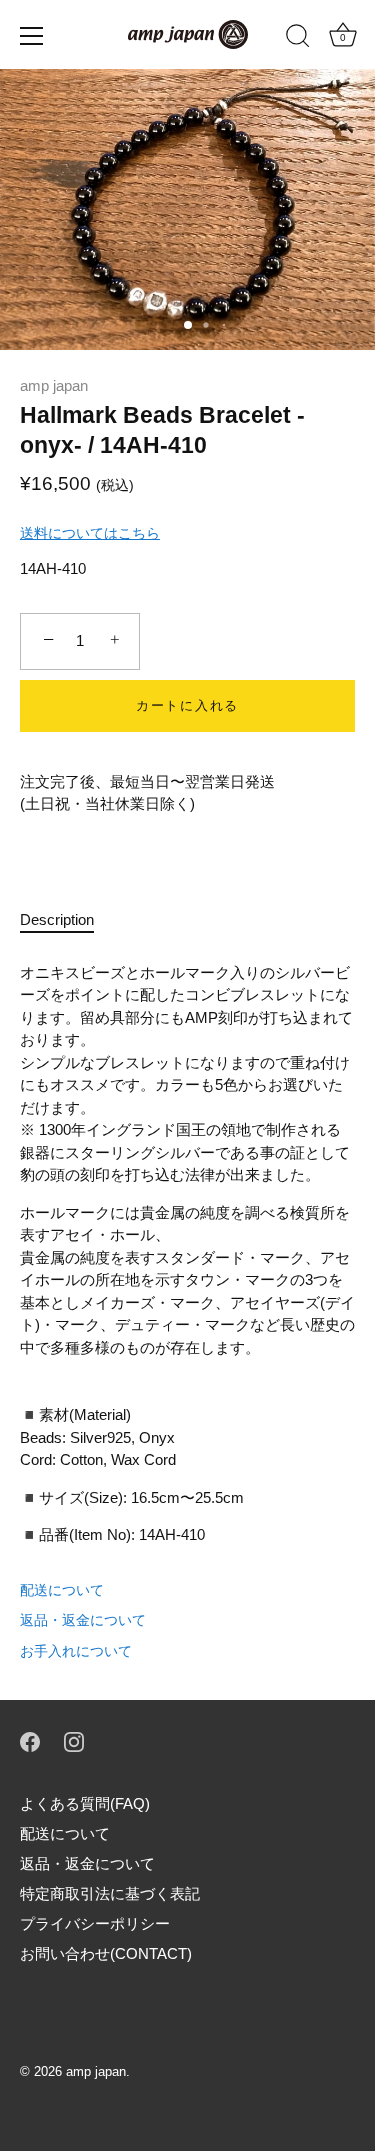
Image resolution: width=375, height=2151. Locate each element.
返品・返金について (83, 1620)
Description (57, 919)
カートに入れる (187, 705)
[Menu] (32, 36)
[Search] (298, 39)
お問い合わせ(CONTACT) (106, 1953)
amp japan (54, 385)
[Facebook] (30, 1740)
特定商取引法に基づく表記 (110, 1893)
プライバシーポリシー (95, 1923)
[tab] (67, 920)
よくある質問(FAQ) (85, 1803)
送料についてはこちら (90, 533)
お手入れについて (76, 1651)
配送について (62, 1590)
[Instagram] (74, 1740)
